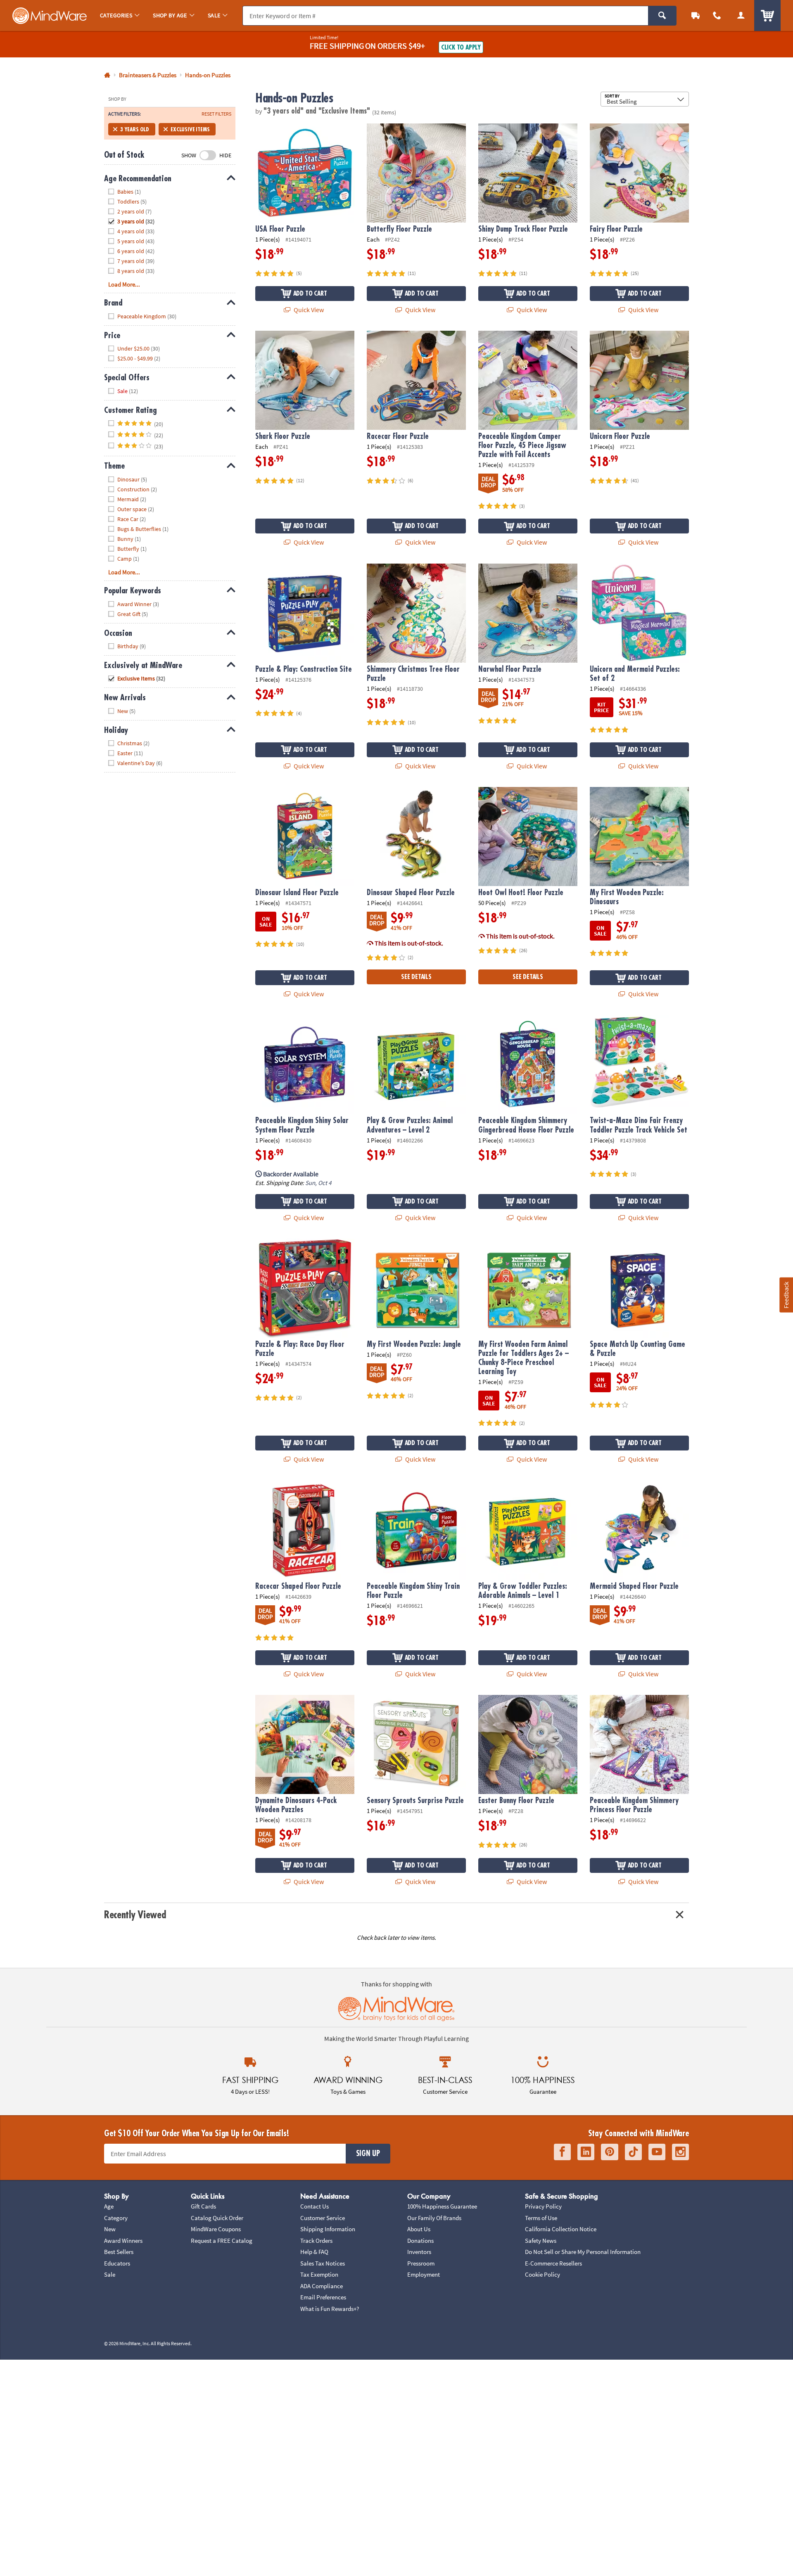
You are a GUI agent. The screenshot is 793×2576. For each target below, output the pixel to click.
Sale (110, 2274)
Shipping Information (328, 2229)
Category (116, 2218)
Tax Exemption (319, 2274)
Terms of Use (541, 2218)
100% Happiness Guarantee (442, 2206)
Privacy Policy (543, 2206)
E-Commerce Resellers (553, 2263)
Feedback (786, 1295)
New (110, 2229)
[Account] (741, 15)
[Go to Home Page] (107, 75)
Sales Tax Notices (323, 2263)
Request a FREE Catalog (222, 2241)
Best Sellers (119, 2252)
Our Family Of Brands (434, 2218)
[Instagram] (680, 2152)
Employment (424, 2274)
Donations (420, 2241)
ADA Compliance (322, 2286)
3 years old (135, 129)
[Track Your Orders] (696, 15)
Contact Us (315, 2206)
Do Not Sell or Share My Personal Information (583, 2252)
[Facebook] (562, 2152)
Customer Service (323, 2218)
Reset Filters (216, 114)
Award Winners (123, 2241)
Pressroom (421, 2263)
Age (109, 2206)
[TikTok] (633, 2152)
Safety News (541, 2241)
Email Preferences (323, 2297)
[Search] (662, 16)
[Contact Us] (717, 15)
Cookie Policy (543, 2274)
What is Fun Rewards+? (330, 2309)
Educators (117, 2263)
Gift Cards (203, 2206)
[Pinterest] (610, 2152)
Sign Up (368, 2154)
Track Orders (316, 2241)
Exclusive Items (190, 129)
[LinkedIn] (586, 2152)
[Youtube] (657, 2152)
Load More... (124, 284)
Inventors (419, 2252)
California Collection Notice (561, 2229)
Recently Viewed (135, 1915)
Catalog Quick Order (217, 2218)
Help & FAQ (314, 2252)
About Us (419, 2229)
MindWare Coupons (216, 2229)
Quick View (308, 310)
